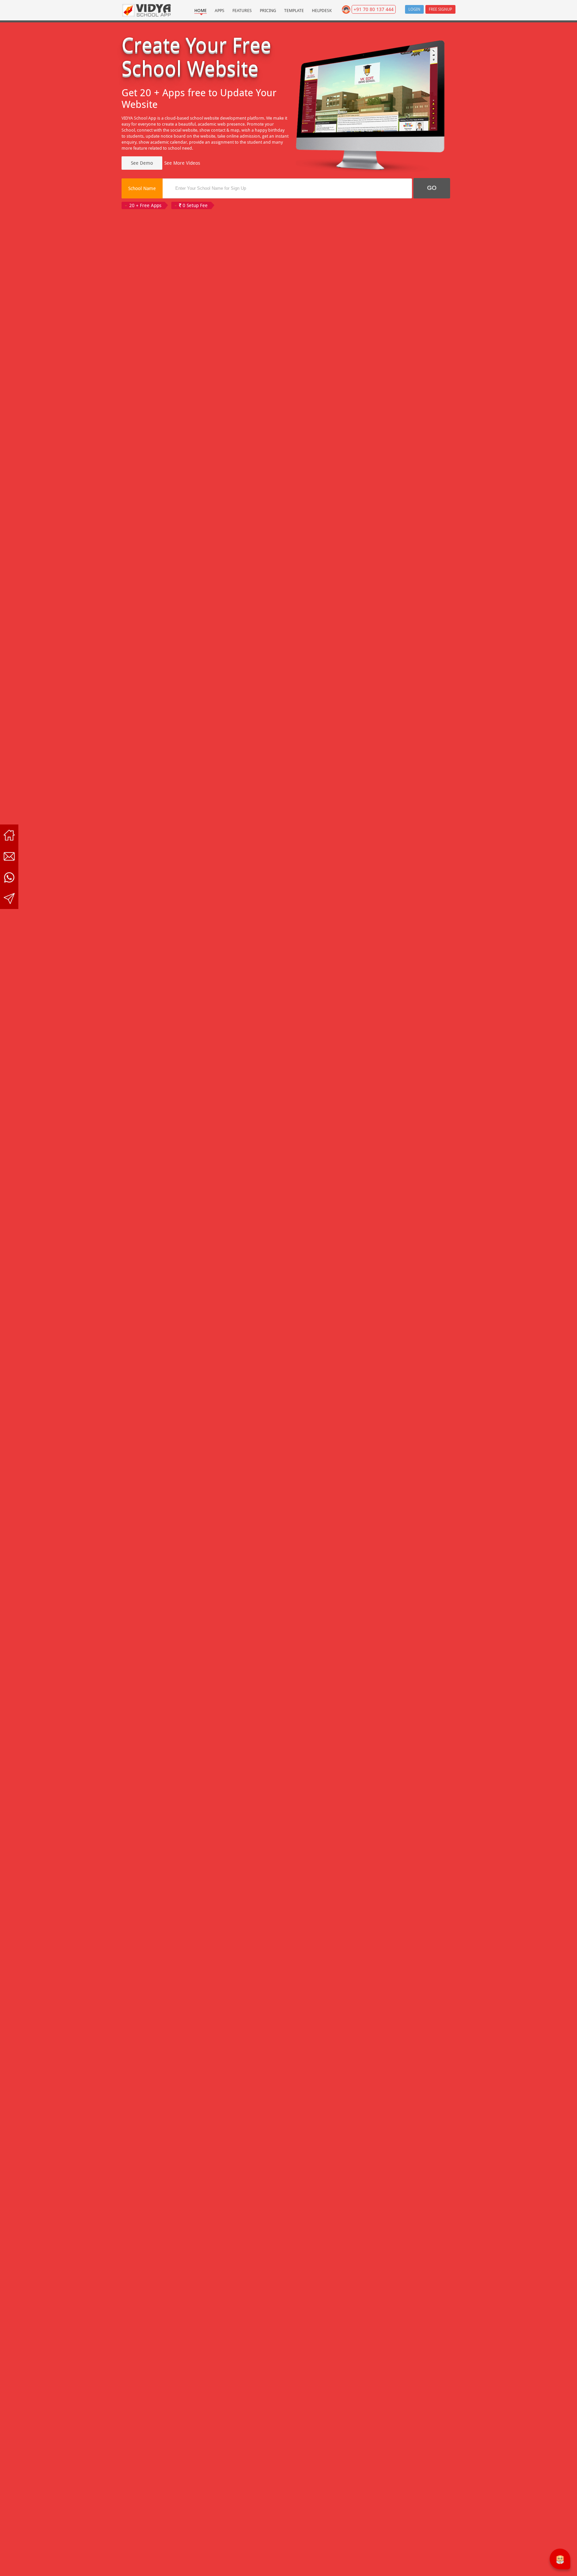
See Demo (142, 163)
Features (242, 11)
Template (294, 11)
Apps (220, 11)
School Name (142, 188)
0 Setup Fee (195, 205)
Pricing (268, 11)
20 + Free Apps (145, 205)
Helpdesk (322, 11)
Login (414, 9)
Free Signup (440, 9)
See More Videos (182, 163)
